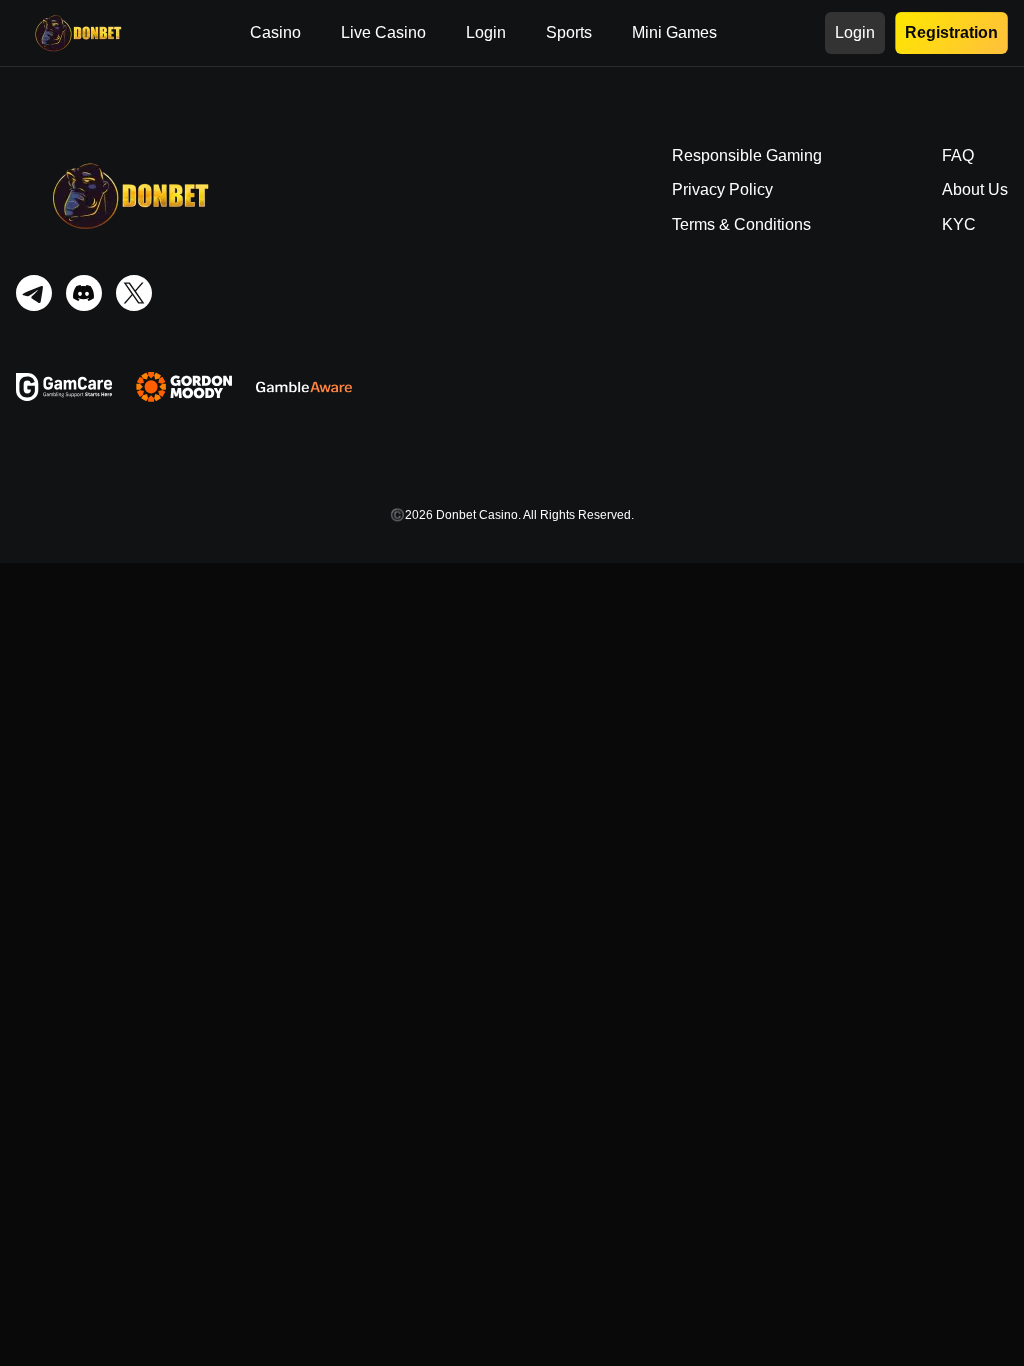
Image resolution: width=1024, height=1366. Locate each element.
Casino (275, 32)
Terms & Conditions (741, 224)
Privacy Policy (722, 189)
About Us (975, 189)
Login (486, 32)
